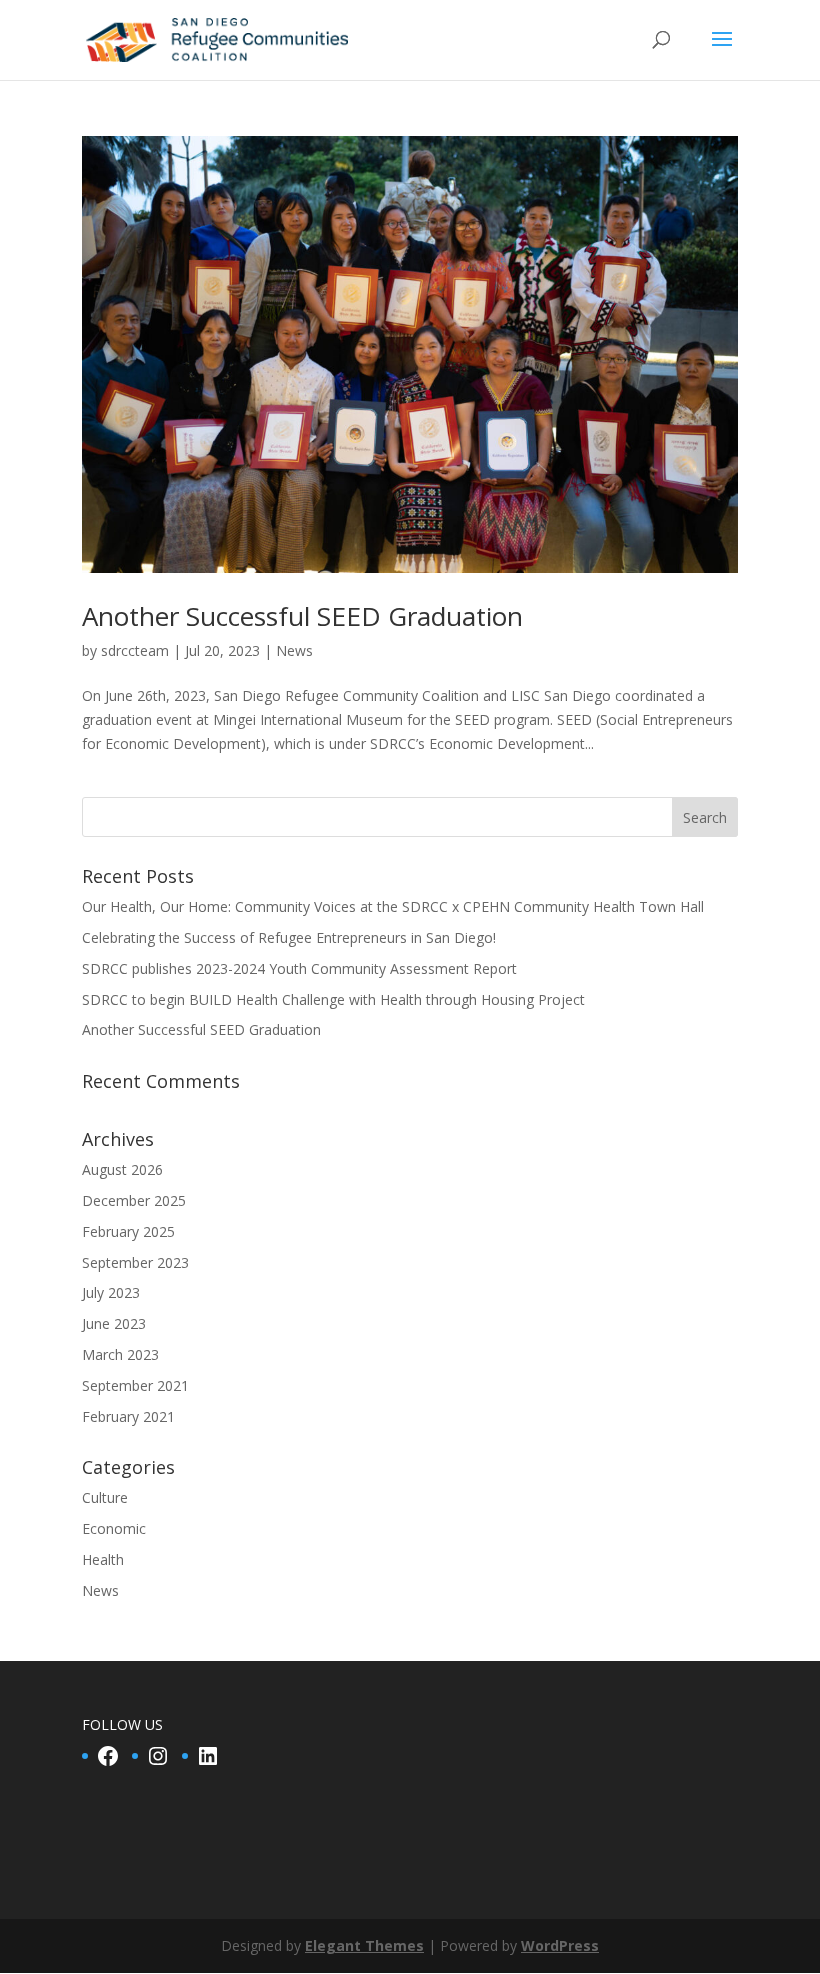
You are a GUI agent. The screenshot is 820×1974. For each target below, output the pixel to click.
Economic (114, 1528)
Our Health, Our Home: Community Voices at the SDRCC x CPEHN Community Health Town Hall (393, 906)
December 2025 (134, 1200)
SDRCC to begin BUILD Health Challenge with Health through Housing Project (333, 999)
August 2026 (122, 1169)
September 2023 (135, 1262)
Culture (105, 1497)
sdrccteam (135, 650)
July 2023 (111, 1292)
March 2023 (120, 1354)
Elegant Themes (364, 1945)
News (294, 650)
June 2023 (114, 1323)
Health (103, 1559)
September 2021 (135, 1385)
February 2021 (128, 1416)
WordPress (560, 1945)
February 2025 (128, 1231)
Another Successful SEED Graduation (302, 616)
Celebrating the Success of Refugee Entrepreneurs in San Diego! (289, 937)
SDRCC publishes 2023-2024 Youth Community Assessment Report (299, 968)
